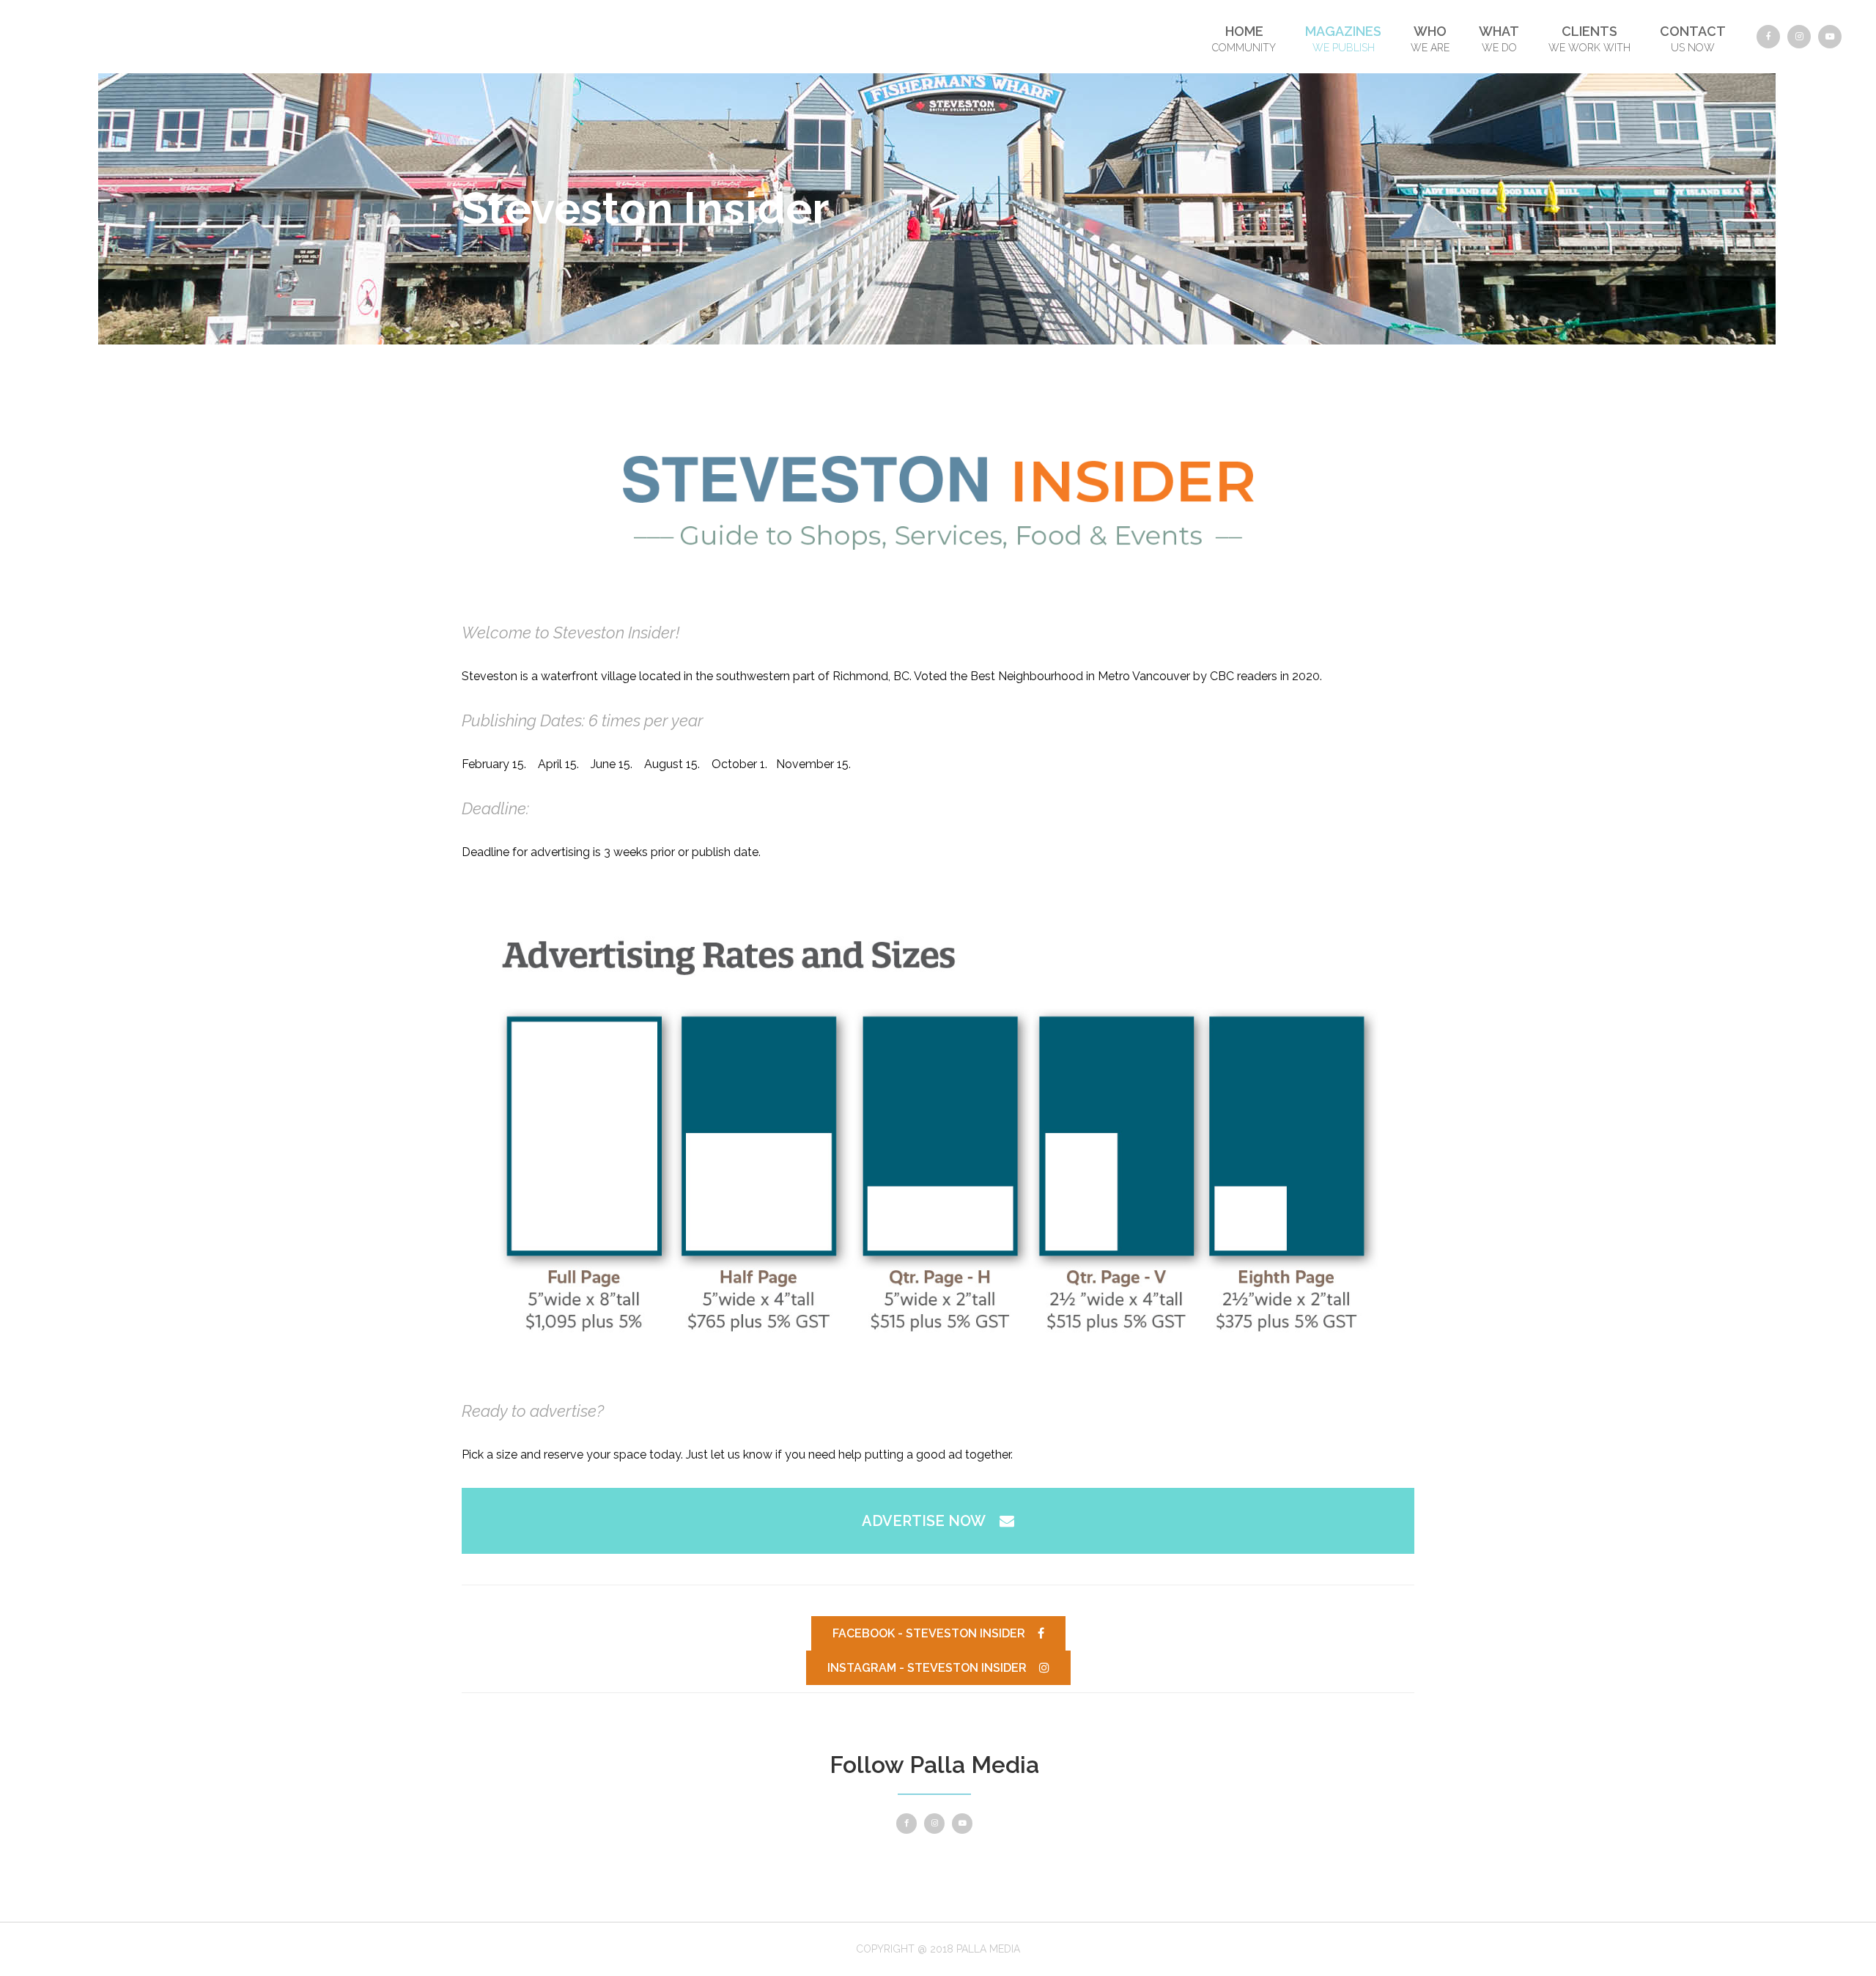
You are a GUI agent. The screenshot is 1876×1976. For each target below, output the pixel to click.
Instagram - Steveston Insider (927, 1668)
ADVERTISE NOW (924, 1521)
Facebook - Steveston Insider (929, 1633)
